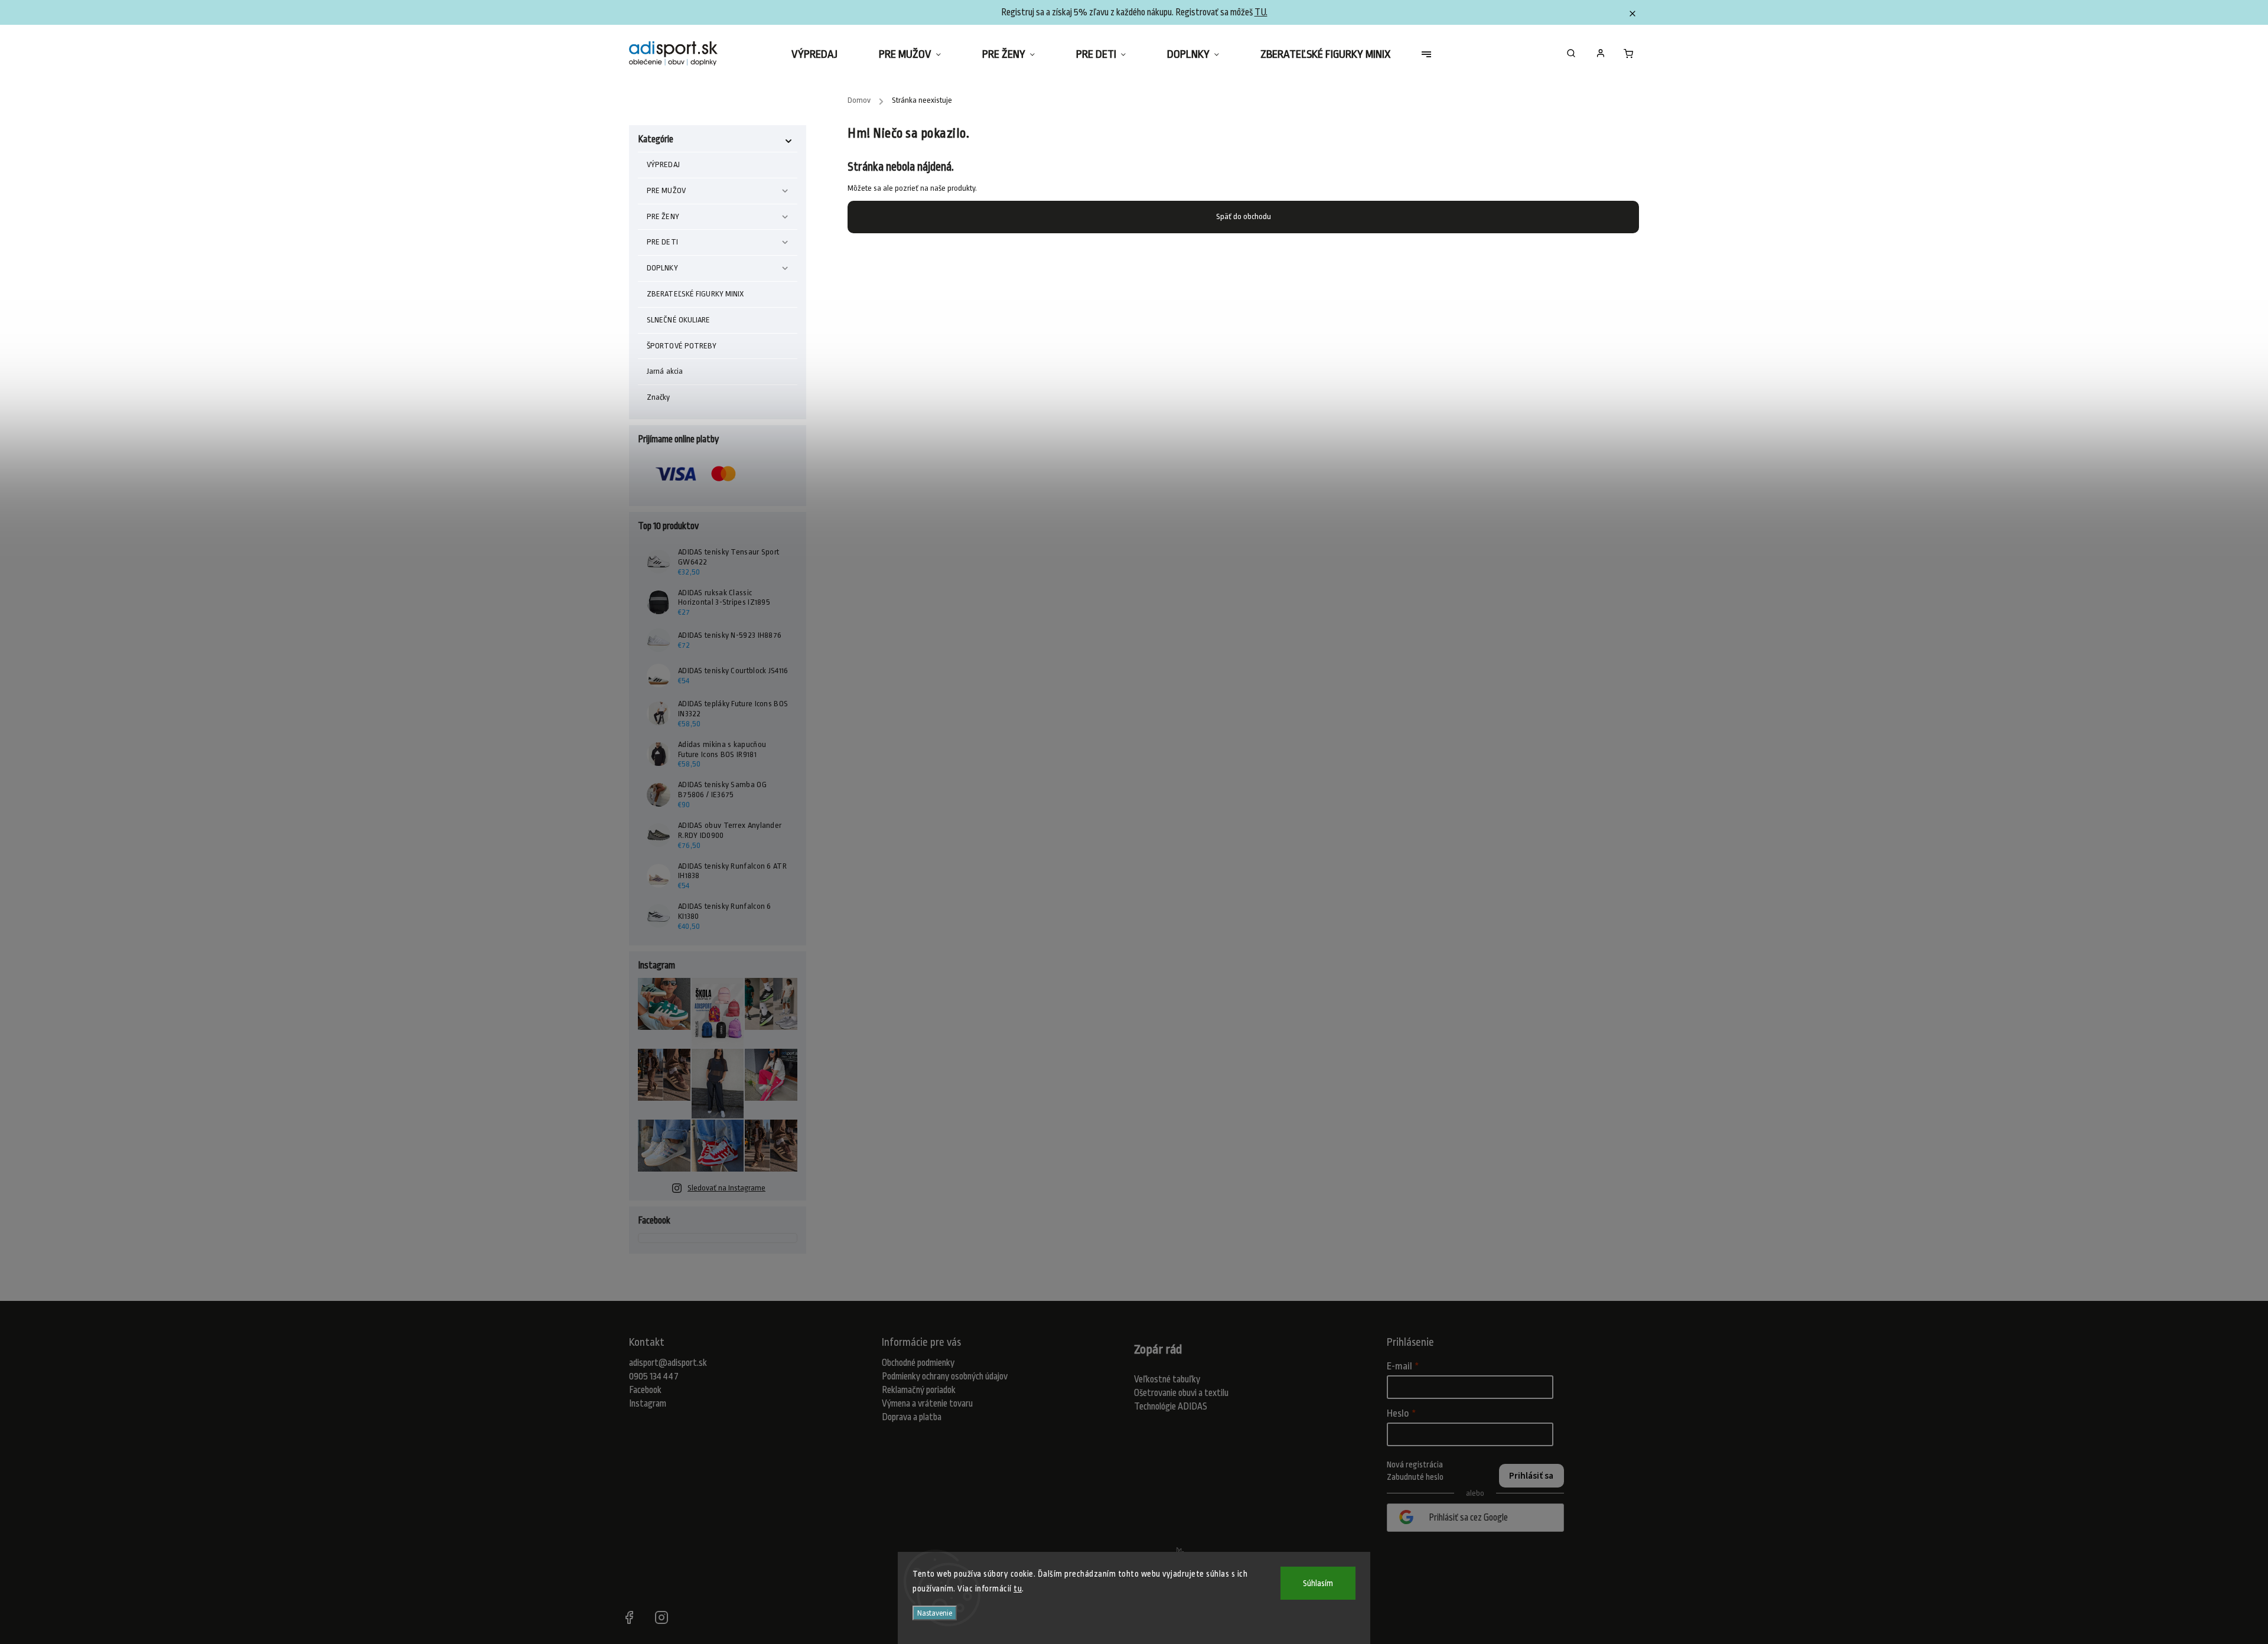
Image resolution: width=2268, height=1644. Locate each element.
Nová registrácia (1415, 1464)
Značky (659, 397)
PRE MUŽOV (666, 190)
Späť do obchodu (1244, 216)
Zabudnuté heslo (1415, 1477)
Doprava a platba (912, 1417)
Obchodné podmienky (918, 1363)
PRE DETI (662, 242)
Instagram (648, 1404)
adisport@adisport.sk (668, 1363)
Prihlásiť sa (1531, 1476)
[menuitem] (825, 54)
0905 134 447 (654, 1376)
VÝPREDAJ (663, 164)
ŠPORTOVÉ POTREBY (682, 346)
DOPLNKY (662, 268)
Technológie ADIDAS (1171, 1407)
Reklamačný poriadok (919, 1390)
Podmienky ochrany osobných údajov (945, 1376)
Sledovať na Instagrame (726, 1188)
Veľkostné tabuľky (1167, 1379)
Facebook (645, 1390)
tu (1018, 1588)
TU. (1261, 12)
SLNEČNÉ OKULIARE (679, 320)
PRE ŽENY (663, 216)
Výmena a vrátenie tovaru (927, 1404)
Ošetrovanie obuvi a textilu (1181, 1393)
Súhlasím (1318, 1583)
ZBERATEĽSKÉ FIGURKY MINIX (695, 294)
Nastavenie (935, 1613)
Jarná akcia (665, 371)
